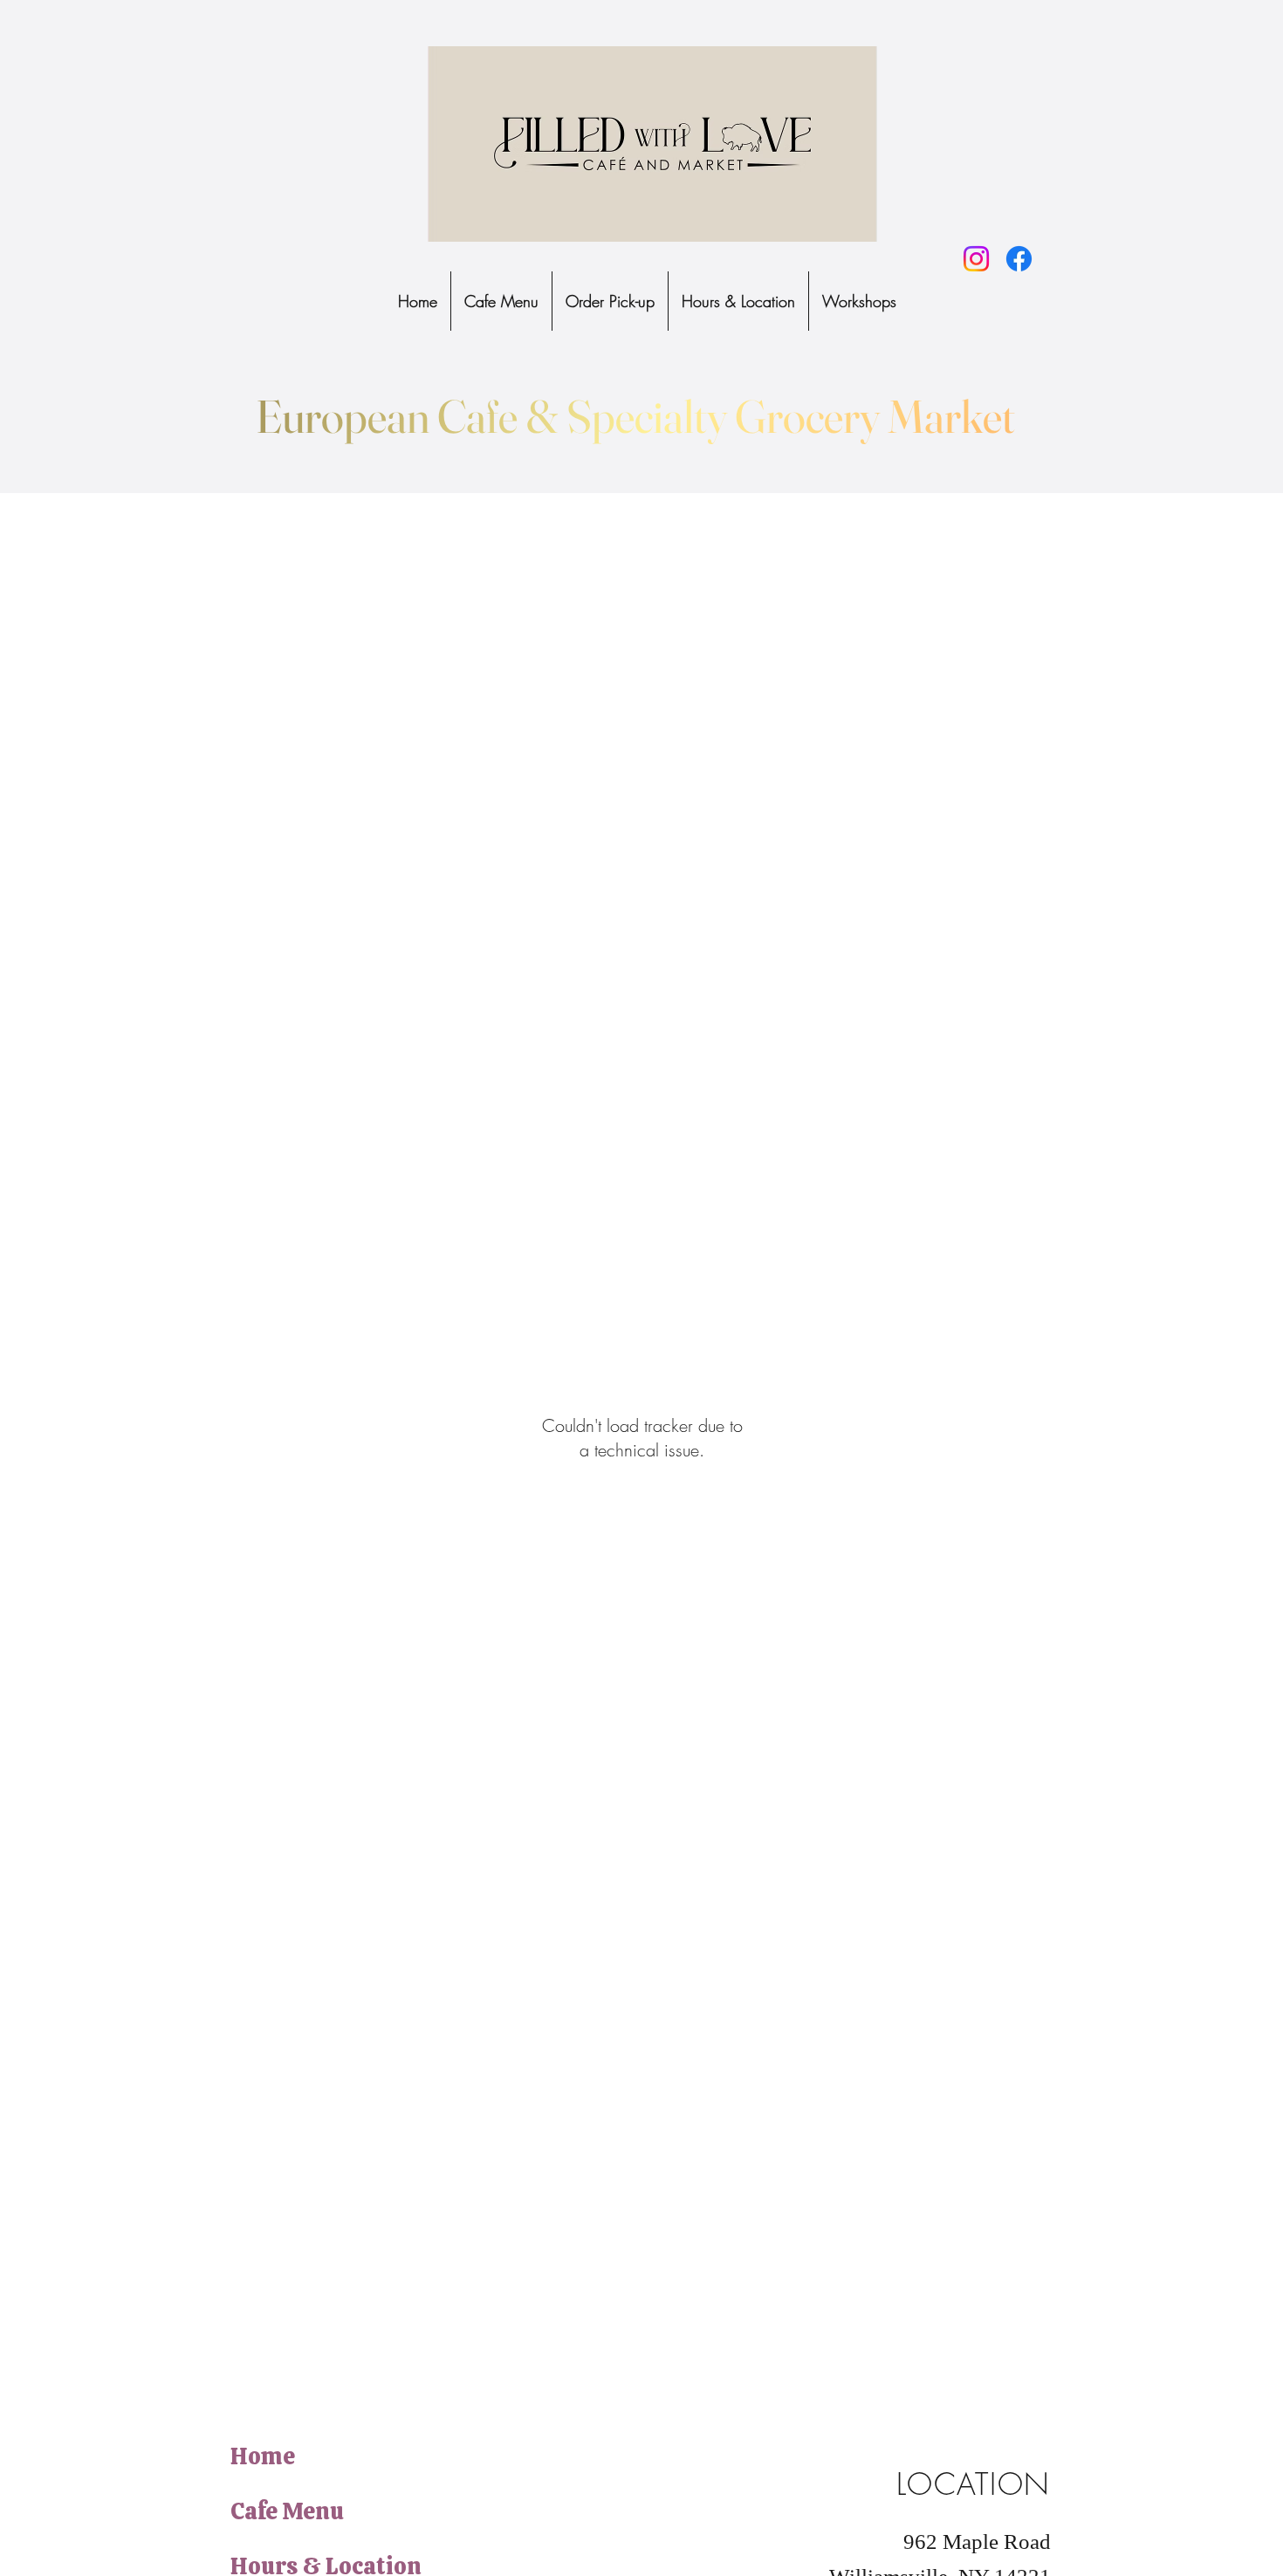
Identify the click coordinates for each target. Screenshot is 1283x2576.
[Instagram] (976, 259)
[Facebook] (1019, 259)
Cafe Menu (287, 2511)
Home (263, 2456)
